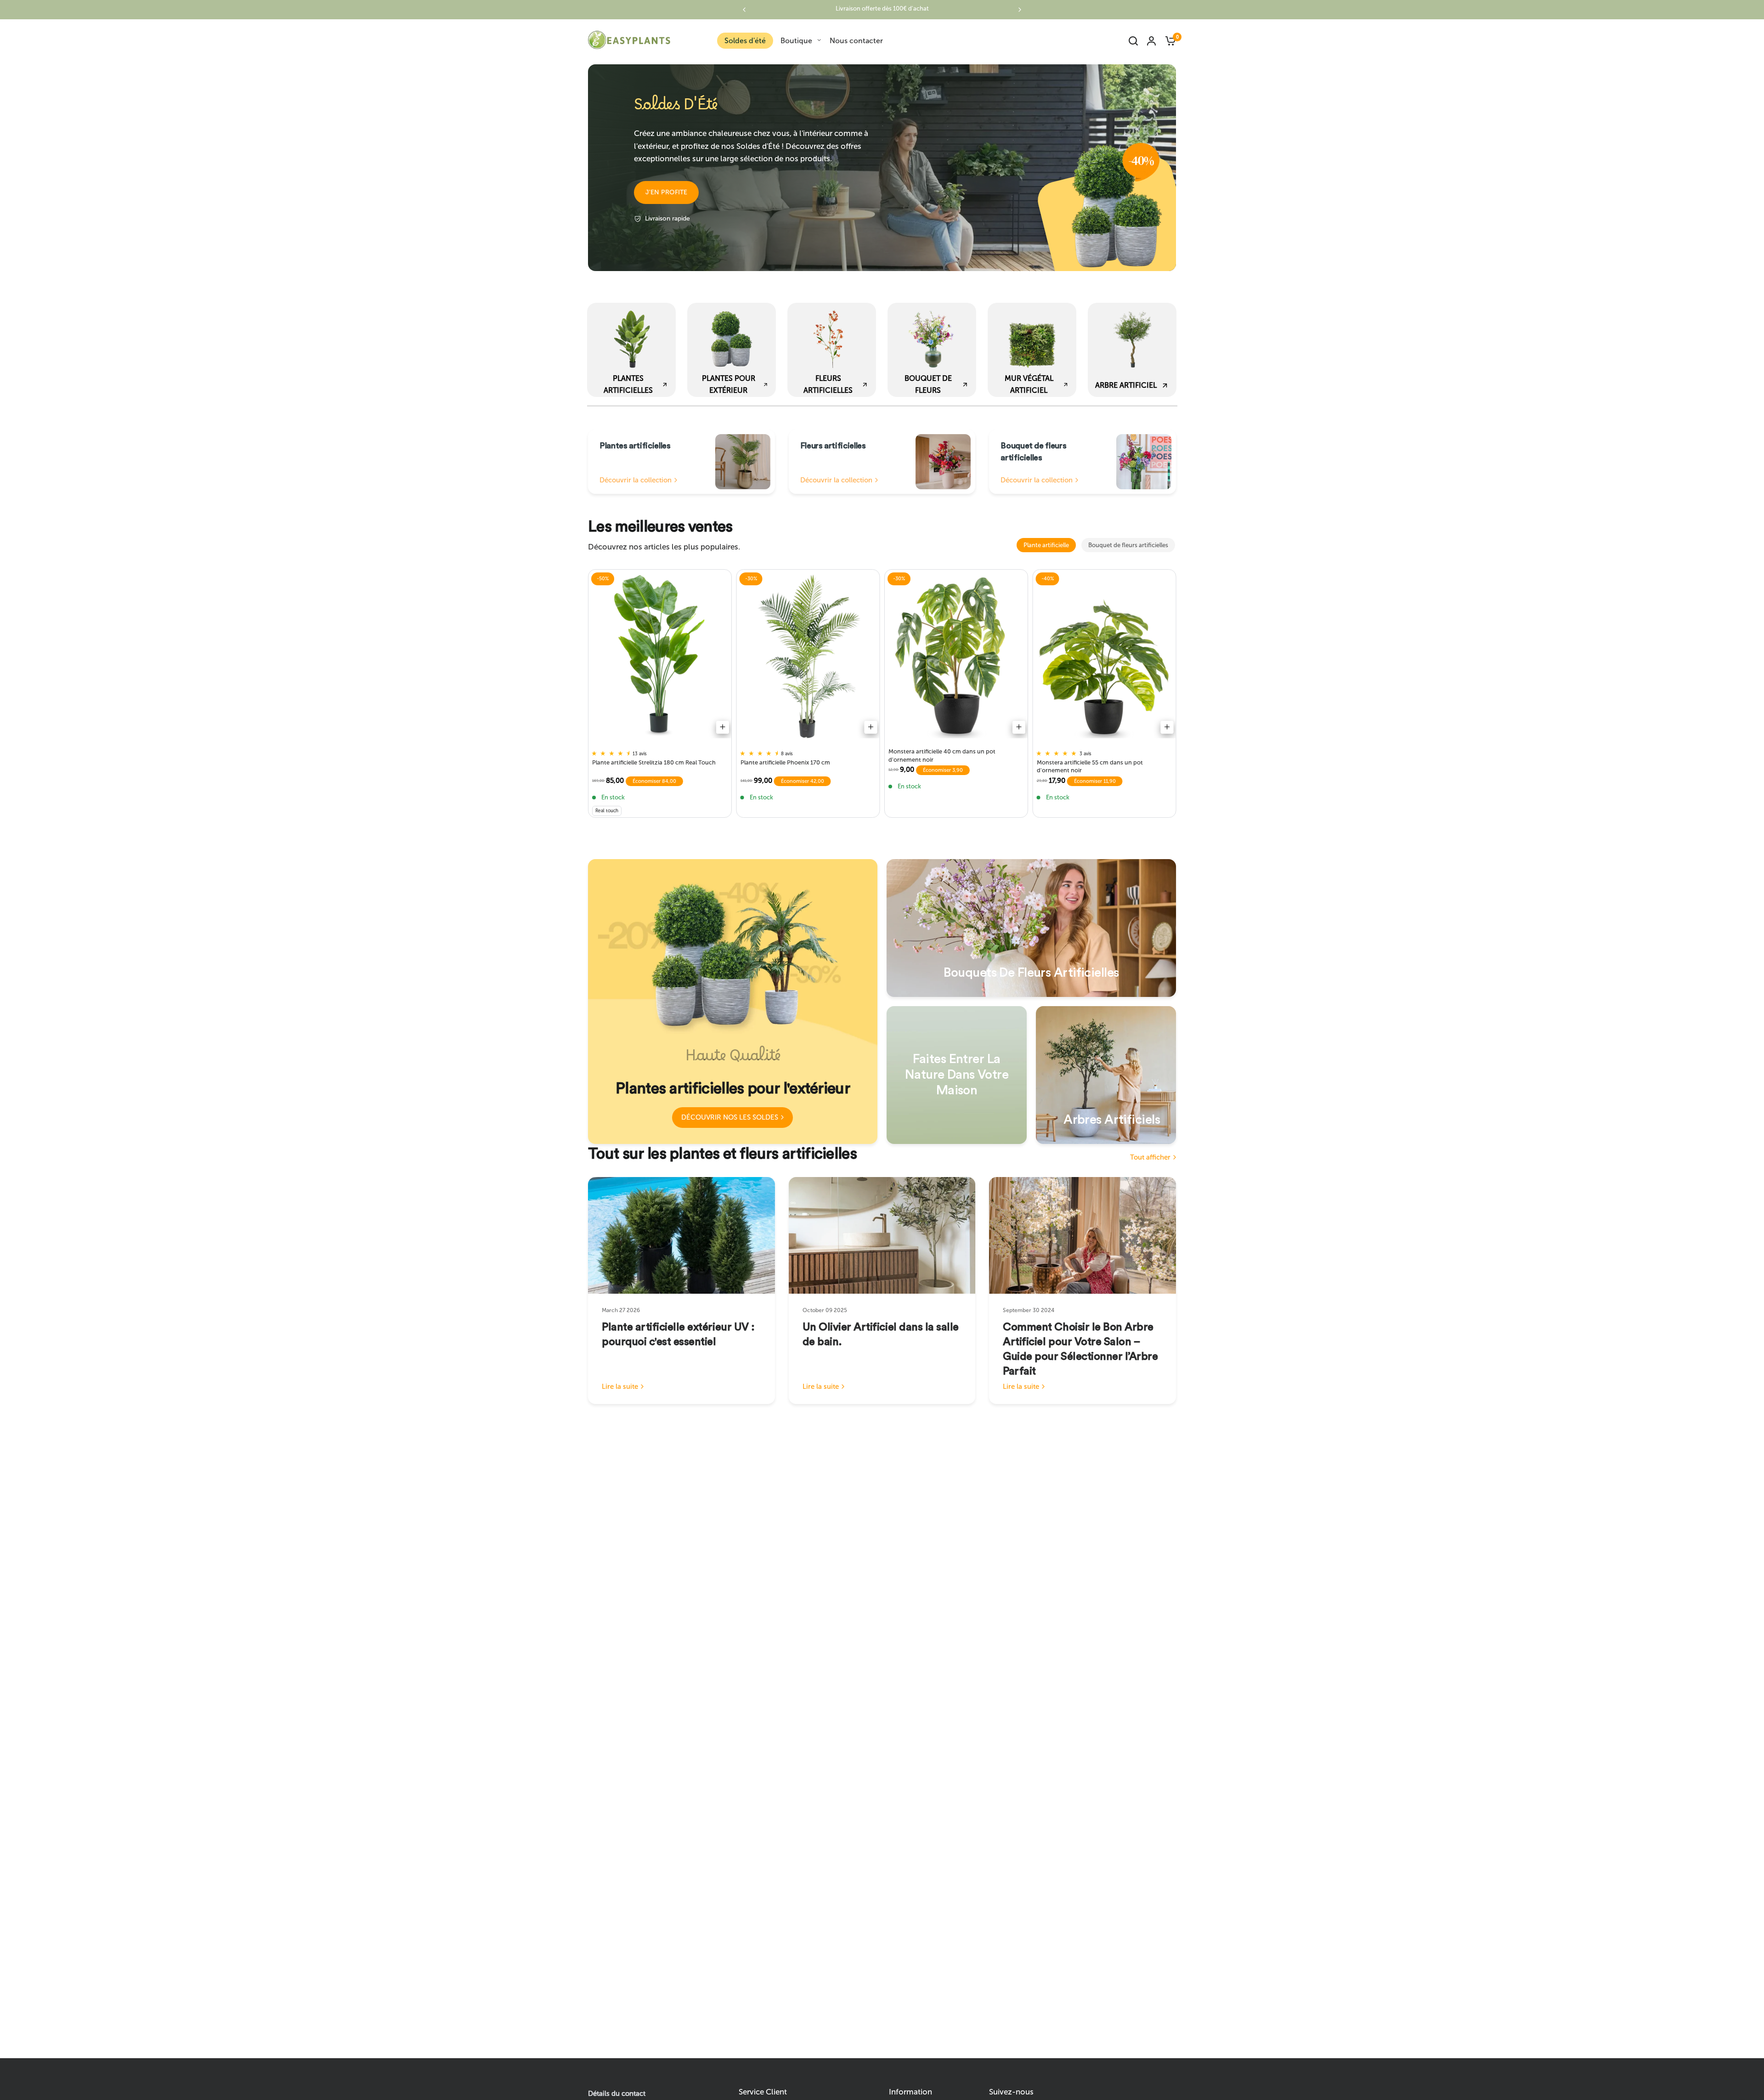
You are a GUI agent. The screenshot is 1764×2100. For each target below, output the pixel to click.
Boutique (796, 41)
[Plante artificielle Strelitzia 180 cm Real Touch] (660, 656)
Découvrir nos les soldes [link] (730, 1117)
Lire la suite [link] (620, 1387)
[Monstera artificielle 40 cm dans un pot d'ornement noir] (956, 656)
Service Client (763, 2092)
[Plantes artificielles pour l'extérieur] (733, 1002)
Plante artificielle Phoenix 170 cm (785, 762)
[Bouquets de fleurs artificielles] (1031, 928)
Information (910, 2092)
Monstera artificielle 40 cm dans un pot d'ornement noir (942, 755)
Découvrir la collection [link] (636, 480)
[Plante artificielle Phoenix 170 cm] (808, 656)
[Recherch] (1133, 41)
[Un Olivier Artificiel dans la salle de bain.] (882, 1235)
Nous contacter (856, 41)
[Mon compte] (1151, 41)
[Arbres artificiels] (1106, 1075)
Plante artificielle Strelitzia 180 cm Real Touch (654, 762)
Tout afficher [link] (1150, 1158)
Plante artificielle (1046, 545)
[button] (666, 192)
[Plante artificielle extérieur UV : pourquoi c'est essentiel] (681, 1235)
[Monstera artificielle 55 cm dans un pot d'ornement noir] (1105, 656)
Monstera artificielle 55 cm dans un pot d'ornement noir (1090, 766)
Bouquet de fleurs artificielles (1128, 545)
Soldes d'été (745, 41)
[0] (1168, 41)
